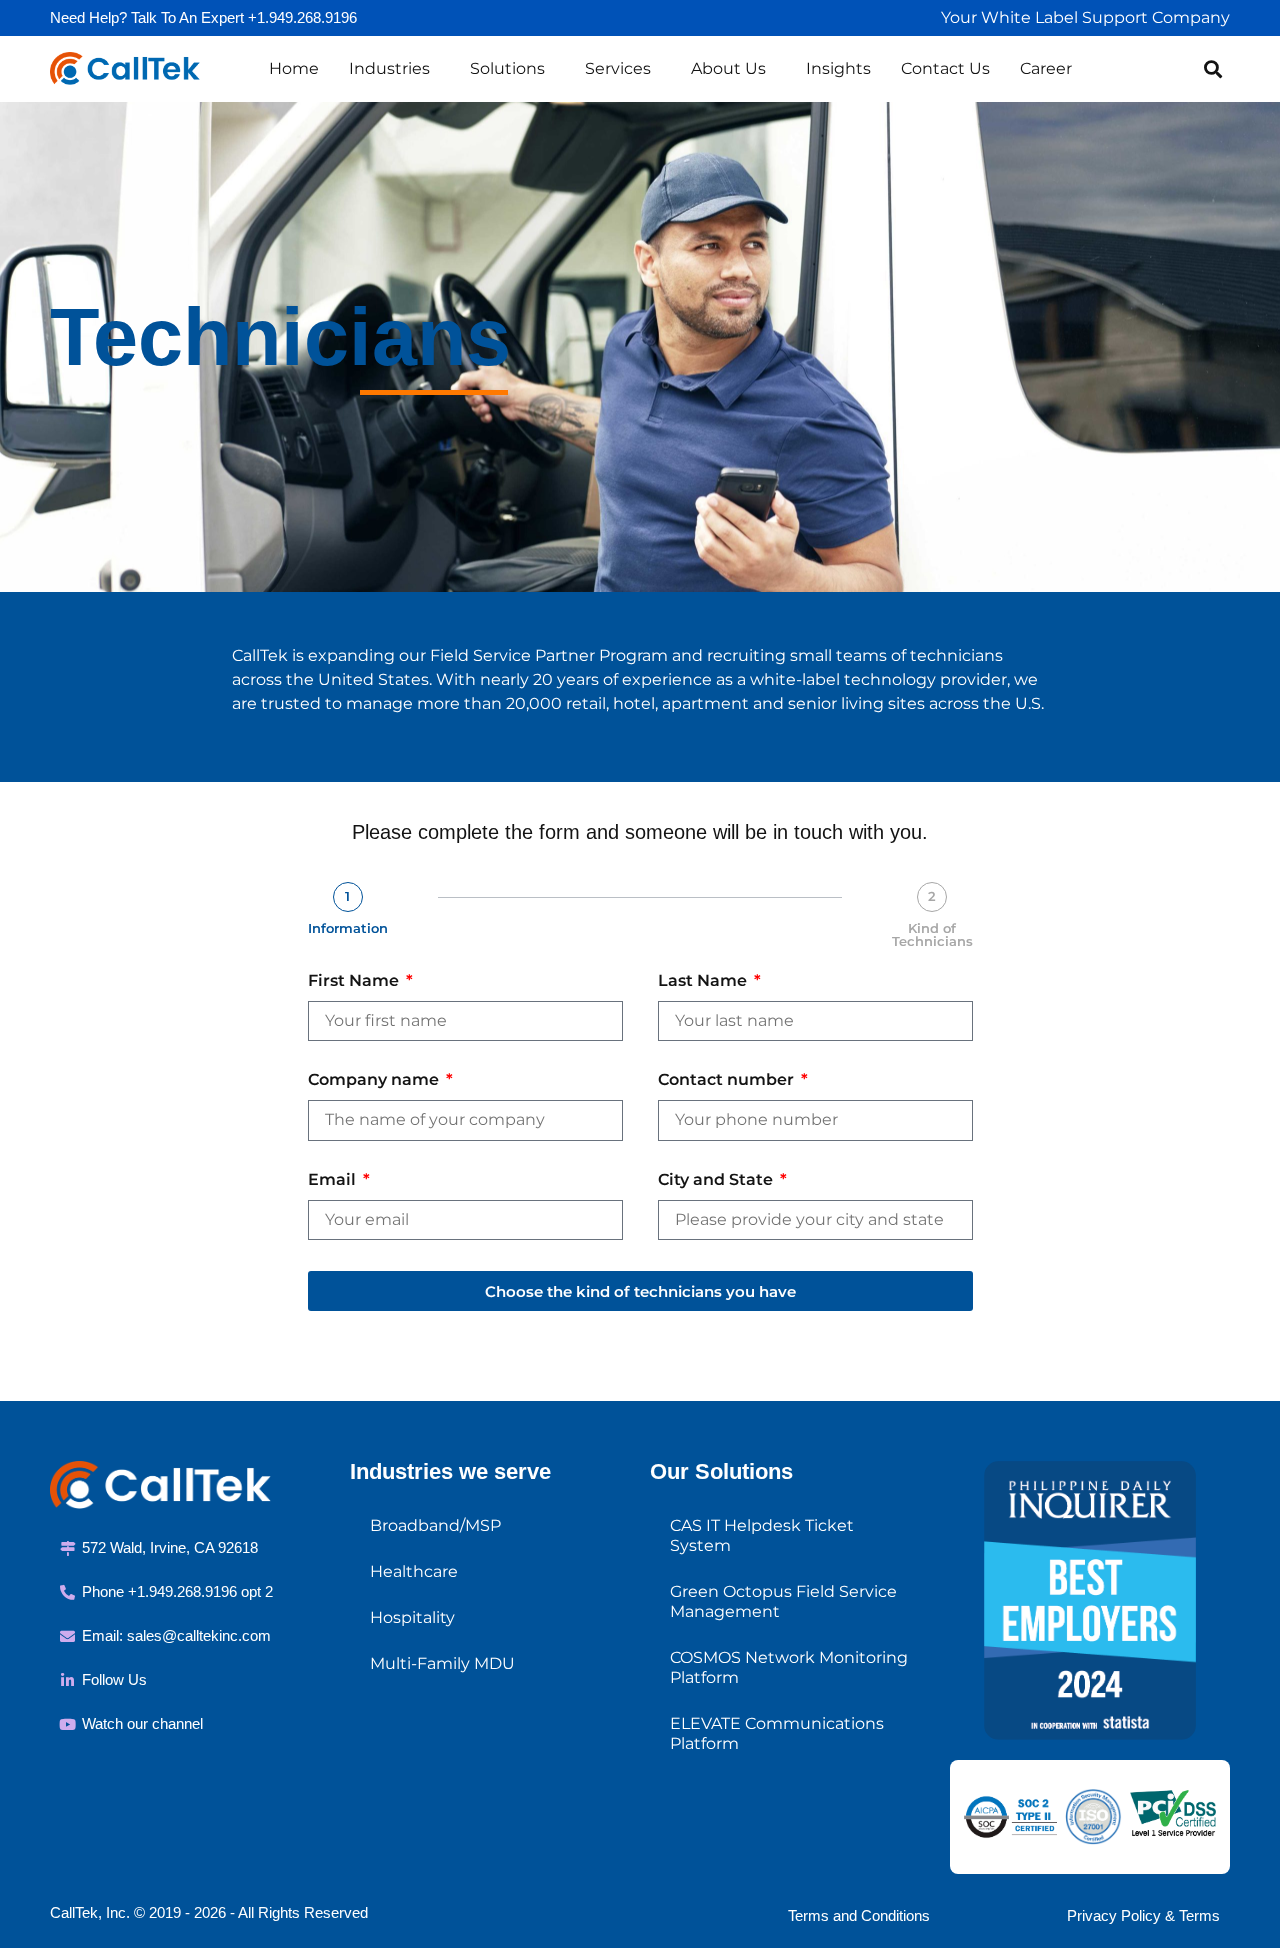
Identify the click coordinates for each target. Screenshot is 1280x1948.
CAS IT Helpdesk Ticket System (762, 1535)
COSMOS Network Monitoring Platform (789, 1667)
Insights (838, 68)
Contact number (728, 1080)
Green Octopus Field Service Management (783, 1601)
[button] (1213, 68)
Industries (389, 68)
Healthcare (414, 1571)
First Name (355, 981)
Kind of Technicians (932, 935)
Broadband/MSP (435, 1525)
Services (618, 68)
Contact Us (945, 68)
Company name (375, 1080)
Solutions (507, 68)
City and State (717, 1180)
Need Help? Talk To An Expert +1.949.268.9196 (203, 17)
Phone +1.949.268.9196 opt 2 (177, 1591)
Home (294, 68)
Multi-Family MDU (442, 1663)
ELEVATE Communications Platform (777, 1733)
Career (1046, 68)
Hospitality (412, 1617)
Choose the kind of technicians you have (640, 1291)
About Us (728, 68)
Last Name (704, 981)
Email (334, 1180)
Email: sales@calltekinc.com (176, 1635)
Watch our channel (142, 1723)
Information (348, 928)
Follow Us (114, 1679)
